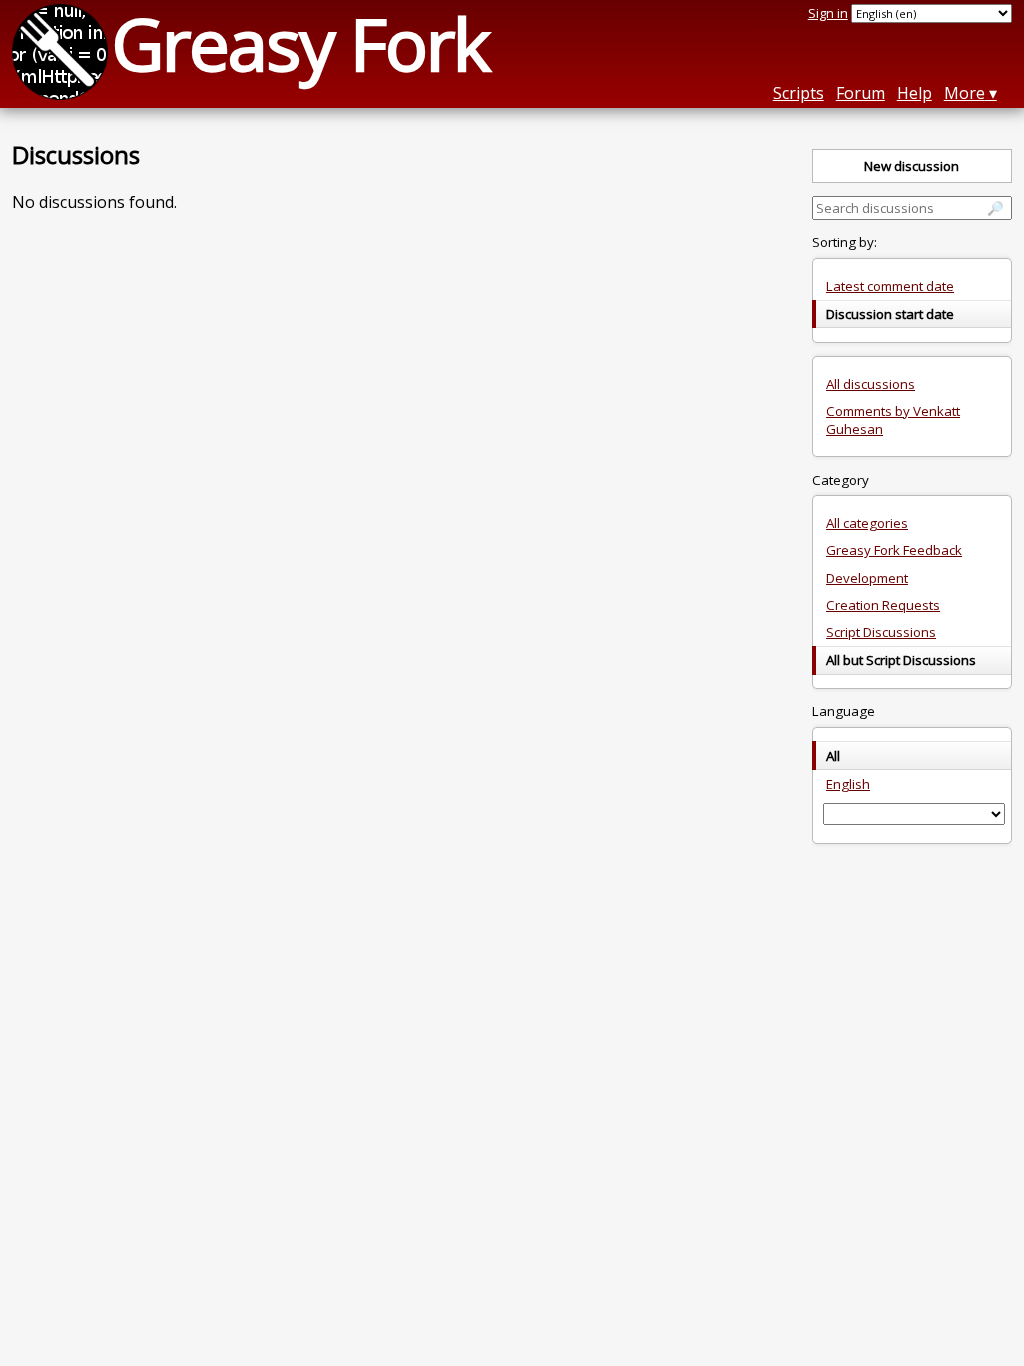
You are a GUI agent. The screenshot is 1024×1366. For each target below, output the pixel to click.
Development (867, 578)
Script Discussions (881, 632)
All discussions (870, 384)
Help (914, 93)
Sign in (828, 13)
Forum (860, 93)
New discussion (911, 166)
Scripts (798, 93)
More (964, 93)
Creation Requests (883, 605)
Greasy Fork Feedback (894, 550)
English (848, 784)
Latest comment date (890, 286)
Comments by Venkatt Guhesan (893, 420)
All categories (867, 523)
